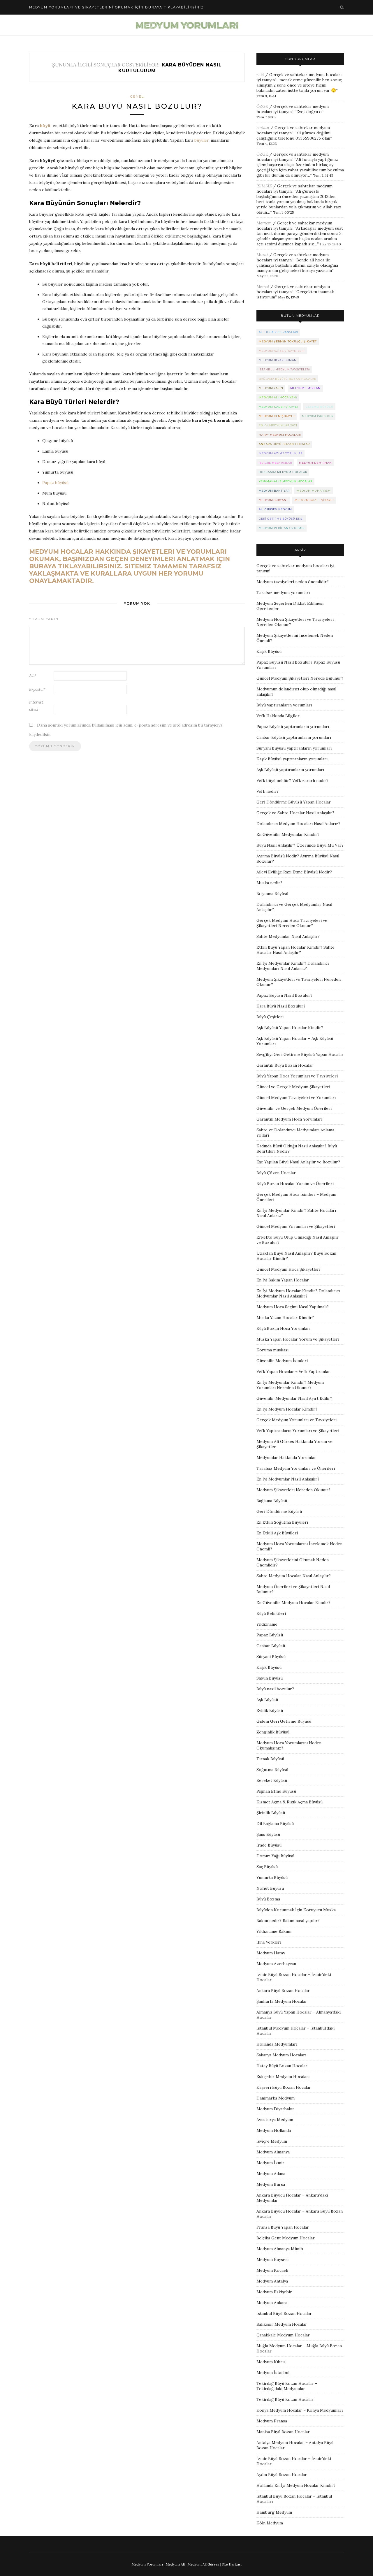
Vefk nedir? (268, 791)
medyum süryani (273, 500)
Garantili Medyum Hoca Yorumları (289, 1119)
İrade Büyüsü (269, 1845)
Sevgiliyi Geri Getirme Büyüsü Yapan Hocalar (300, 1054)
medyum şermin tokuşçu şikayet (288, 341)
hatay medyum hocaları (280, 435)
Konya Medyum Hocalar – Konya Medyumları (300, 2410)
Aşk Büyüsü (267, 1700)
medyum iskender (318, 416)
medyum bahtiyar (274, 491)
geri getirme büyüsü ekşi (281, 519)
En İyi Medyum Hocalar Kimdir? (287, 1409)
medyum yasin (271, 388)
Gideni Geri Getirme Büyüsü (284, 1721)
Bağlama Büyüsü (272, 1501)
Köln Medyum (270, 2523)
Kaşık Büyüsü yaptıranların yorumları (292, 759)
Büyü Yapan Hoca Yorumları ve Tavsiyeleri (297, 1076)
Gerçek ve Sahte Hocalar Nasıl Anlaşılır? (295, 813)
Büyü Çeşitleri (270, 1017)
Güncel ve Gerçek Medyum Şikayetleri (293, 1087)
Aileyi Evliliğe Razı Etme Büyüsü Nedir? (294, 872)
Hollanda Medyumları (277, 2044)
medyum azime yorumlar (281, 453)
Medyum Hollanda (274, 2130)
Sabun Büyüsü (270, 1678)
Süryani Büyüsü (271, 1657)
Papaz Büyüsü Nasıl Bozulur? (284, 995)
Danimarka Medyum (276, 2098)
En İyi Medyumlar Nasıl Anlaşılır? (288, 1479)
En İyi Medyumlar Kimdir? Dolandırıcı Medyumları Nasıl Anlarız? (293, 966)
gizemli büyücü (320, 407)
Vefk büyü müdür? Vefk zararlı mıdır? (292, 780)
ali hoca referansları (278, 332)
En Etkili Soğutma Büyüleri (282, 1522)
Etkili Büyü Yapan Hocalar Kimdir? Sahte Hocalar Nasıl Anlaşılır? (295, 950)
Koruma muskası (272, 1350)
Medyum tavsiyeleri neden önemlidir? (293, 582)
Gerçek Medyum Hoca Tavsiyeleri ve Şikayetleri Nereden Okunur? (292, 923)
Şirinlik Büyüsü (271, 1813)
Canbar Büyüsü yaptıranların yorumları (294, 737)
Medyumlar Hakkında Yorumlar (286, 1457)
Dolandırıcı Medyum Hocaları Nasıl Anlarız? (298, 824)
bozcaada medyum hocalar (283, 472)
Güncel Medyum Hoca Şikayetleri (288, 1269)
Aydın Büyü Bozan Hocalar (282, 2475)
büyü (45, 126)
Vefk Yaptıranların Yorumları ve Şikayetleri (298, 1431)
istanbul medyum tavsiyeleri (284, 369)
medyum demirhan (315, 463)
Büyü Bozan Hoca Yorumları (283, 1328)
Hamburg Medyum (274, 2512)
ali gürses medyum (275, 509)
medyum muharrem (314, 491)
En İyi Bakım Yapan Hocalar (283, 1280)
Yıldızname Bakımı (274, 1931)
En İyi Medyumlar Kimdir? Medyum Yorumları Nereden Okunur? (290, 1385)
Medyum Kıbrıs (271, 2362)
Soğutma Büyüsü (272, 1770)
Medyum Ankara (272, 2303)
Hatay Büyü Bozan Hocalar (282, 2066)
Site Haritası (232, 2564)
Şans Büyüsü (268, 1834)
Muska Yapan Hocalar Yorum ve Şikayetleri (298, 1339)
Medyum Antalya (272, 2281)
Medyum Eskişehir (274, 2292)
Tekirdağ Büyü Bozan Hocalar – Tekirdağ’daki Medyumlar (287, 2386)
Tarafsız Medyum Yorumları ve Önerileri (296, 1468)
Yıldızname (267, 1624)
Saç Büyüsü (267, 1867)
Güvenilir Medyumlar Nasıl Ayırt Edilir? (294, 1398)
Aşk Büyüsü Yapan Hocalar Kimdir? (290, 1028)
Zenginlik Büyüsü (273, 1732)
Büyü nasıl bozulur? (275, 1689)
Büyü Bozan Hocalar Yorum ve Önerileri (295, 1184)
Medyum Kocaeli (272, 2270)
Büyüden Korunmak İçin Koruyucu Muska (296, 1910)
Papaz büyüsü (55, 483)
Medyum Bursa (271, 2184)
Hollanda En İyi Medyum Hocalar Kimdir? (296, 2485)
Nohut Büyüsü (270, 1888)
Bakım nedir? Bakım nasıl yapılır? (288, 1921)
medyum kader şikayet (279, 407)
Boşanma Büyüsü (272, 894)
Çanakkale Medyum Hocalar (283, 2335)
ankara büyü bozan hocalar (284, 444)
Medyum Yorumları (147, 2564)
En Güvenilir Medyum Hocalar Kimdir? (293, 1603)
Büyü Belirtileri (271, 1613)
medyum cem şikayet (277, 416)
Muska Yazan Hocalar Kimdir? (285, 1318)
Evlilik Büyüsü (270, 1710)
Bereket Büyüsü (272, 1780)
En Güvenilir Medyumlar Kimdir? (288, 834)
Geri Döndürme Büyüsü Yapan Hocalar (294, 802)
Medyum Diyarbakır (275, 2109)
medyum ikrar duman (278, 360)
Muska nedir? (269, 883)
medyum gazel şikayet (314, 500)
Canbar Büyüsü (271, 1646)
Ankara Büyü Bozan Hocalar (283, 1991)
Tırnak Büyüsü (270, 1759)
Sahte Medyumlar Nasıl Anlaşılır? (288, 936)
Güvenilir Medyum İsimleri (282, 1361)
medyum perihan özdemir (282, 528)
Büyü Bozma (268, 1899)
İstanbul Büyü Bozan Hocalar (284, 2313)
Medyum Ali (175, 2564)
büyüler (202, 140)
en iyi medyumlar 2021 (278, 425)
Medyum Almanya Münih (280, 2249)
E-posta (37, 689)
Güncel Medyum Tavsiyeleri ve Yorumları (296, 1098)
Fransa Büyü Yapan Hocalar (283, 2227)
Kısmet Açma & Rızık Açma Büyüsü (290, 1802)
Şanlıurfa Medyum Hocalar (282, 2001)
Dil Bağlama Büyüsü (275, 1824)
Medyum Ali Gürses (203, 2564)
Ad (33, 676)
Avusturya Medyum (275, 2120)
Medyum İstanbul (273, 2373)
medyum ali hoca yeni (278, 397)
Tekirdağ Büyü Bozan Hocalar (285, 2399)
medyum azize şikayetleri (282, 351)
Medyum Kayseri (272, 2260)
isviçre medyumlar (275, 463)
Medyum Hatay (271, 1953)
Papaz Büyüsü (270, 1635)
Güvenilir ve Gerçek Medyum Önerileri (294, 1108)
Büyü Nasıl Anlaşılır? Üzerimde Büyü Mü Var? (300, 845)
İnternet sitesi (36, 706)
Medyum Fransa (272, 2421)
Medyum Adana (271, 2174)
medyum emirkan (305, 388)
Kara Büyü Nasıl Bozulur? (137, 106)
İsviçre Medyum (272, 2141)
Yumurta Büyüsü (272, 1877)
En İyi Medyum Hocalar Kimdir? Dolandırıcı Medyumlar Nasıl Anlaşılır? (298, 1293)
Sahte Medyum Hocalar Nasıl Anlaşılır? (294, 1576)
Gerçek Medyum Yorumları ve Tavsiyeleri (297, 1420)
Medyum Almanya (273, 2152)
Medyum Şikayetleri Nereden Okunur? (293, 1490)
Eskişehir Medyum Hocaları (283, 2076)
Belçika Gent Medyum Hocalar (286, 2238)
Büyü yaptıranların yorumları (284, 705)
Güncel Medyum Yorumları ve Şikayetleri (296, 1226)
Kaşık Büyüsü (269, 651)
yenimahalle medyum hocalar (286, 481)
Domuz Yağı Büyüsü (275, 1856)
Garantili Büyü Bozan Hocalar (285, 1065)
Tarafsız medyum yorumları (283, 592)
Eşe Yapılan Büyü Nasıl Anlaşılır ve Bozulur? (298, 1162)
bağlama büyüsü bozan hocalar (287, 379)
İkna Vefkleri (269, 1942)
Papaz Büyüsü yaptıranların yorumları (293, 727)
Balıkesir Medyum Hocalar (282, 2324)
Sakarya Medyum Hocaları (281, 2055)
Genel (137, 96)
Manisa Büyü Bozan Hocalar (283, 2432)
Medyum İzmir (270, 2163)
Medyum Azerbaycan (276, 1964)
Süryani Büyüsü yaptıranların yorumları (294, 748)
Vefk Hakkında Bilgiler (278, 716)
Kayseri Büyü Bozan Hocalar (284, 2087)
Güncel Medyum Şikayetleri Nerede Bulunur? (300, 678)
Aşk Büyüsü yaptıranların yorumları (290, 770)
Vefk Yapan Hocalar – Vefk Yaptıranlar (293, 1371)
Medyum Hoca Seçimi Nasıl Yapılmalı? (293, 1307)
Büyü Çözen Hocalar (276, 1173)
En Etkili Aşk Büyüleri (277, 1533)
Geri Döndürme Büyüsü (279, 1511)
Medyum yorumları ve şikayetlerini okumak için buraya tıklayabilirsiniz (117, 7)
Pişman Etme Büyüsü (276, 1791)
